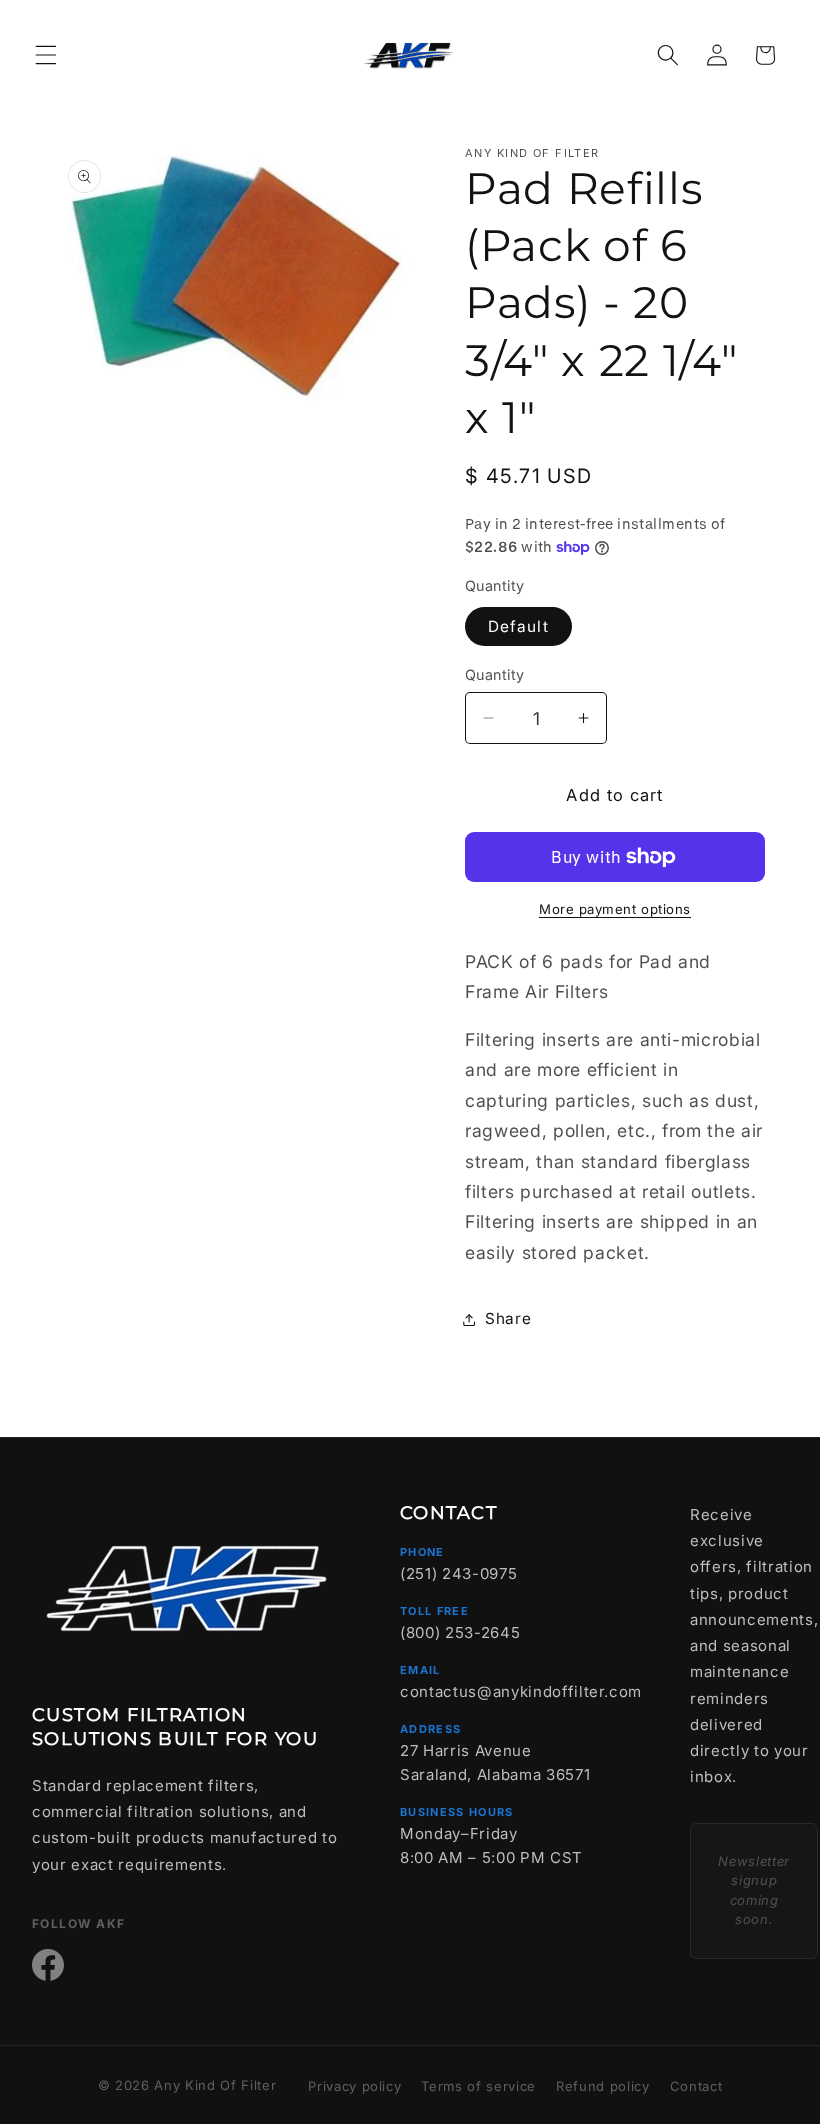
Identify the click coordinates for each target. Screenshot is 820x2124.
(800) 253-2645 (460, 1632)
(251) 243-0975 (458, 1573)
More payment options (615, 909)
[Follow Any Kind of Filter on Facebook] (48, 1965)
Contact (696, 2086)
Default (518, 626)
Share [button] (508, 1318)
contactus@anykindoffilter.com (521, 1691)
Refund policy (603, 2086)
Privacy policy (354, 2086)
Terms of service (478, 2086)
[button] (46, 55)
